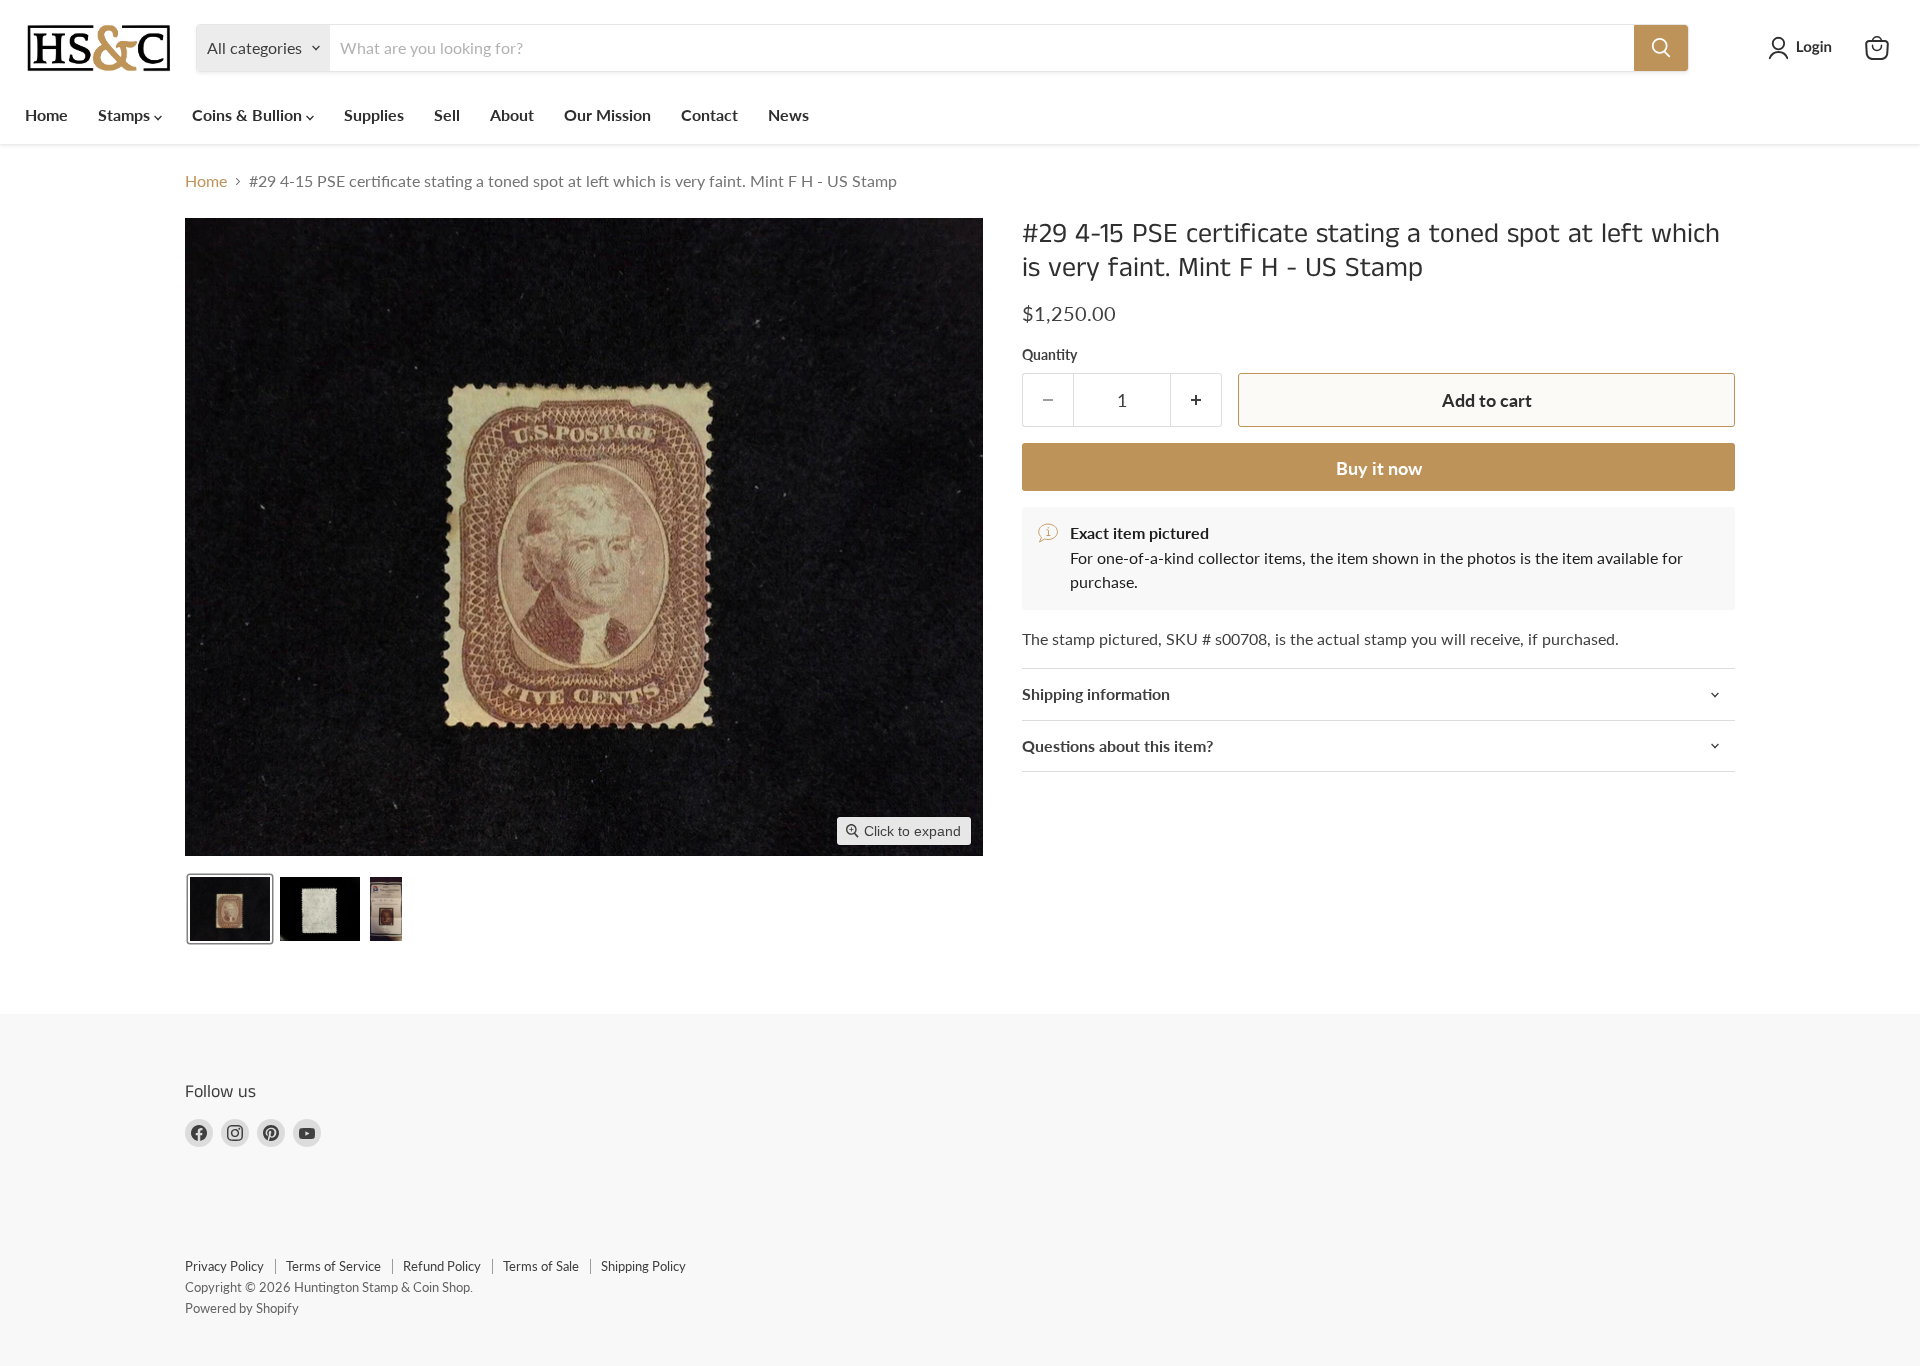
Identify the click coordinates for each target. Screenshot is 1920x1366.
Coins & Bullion (249, 114)
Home (46, 114)
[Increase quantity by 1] (1196, 400)
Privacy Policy (224, 1266)
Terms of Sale (541, 1266)
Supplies (374, 114)
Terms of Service (333, 1266)
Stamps (126, 114)
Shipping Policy (643, 1266)
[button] (1804, 48)
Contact (709, 114)
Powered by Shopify (242, 1308)
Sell (447, 114)
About (512, 114)
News (788, 114)
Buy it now (1379, 468)
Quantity (1049, 355)
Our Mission (607, 114)
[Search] (1661, 48)
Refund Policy (442, 1266)
